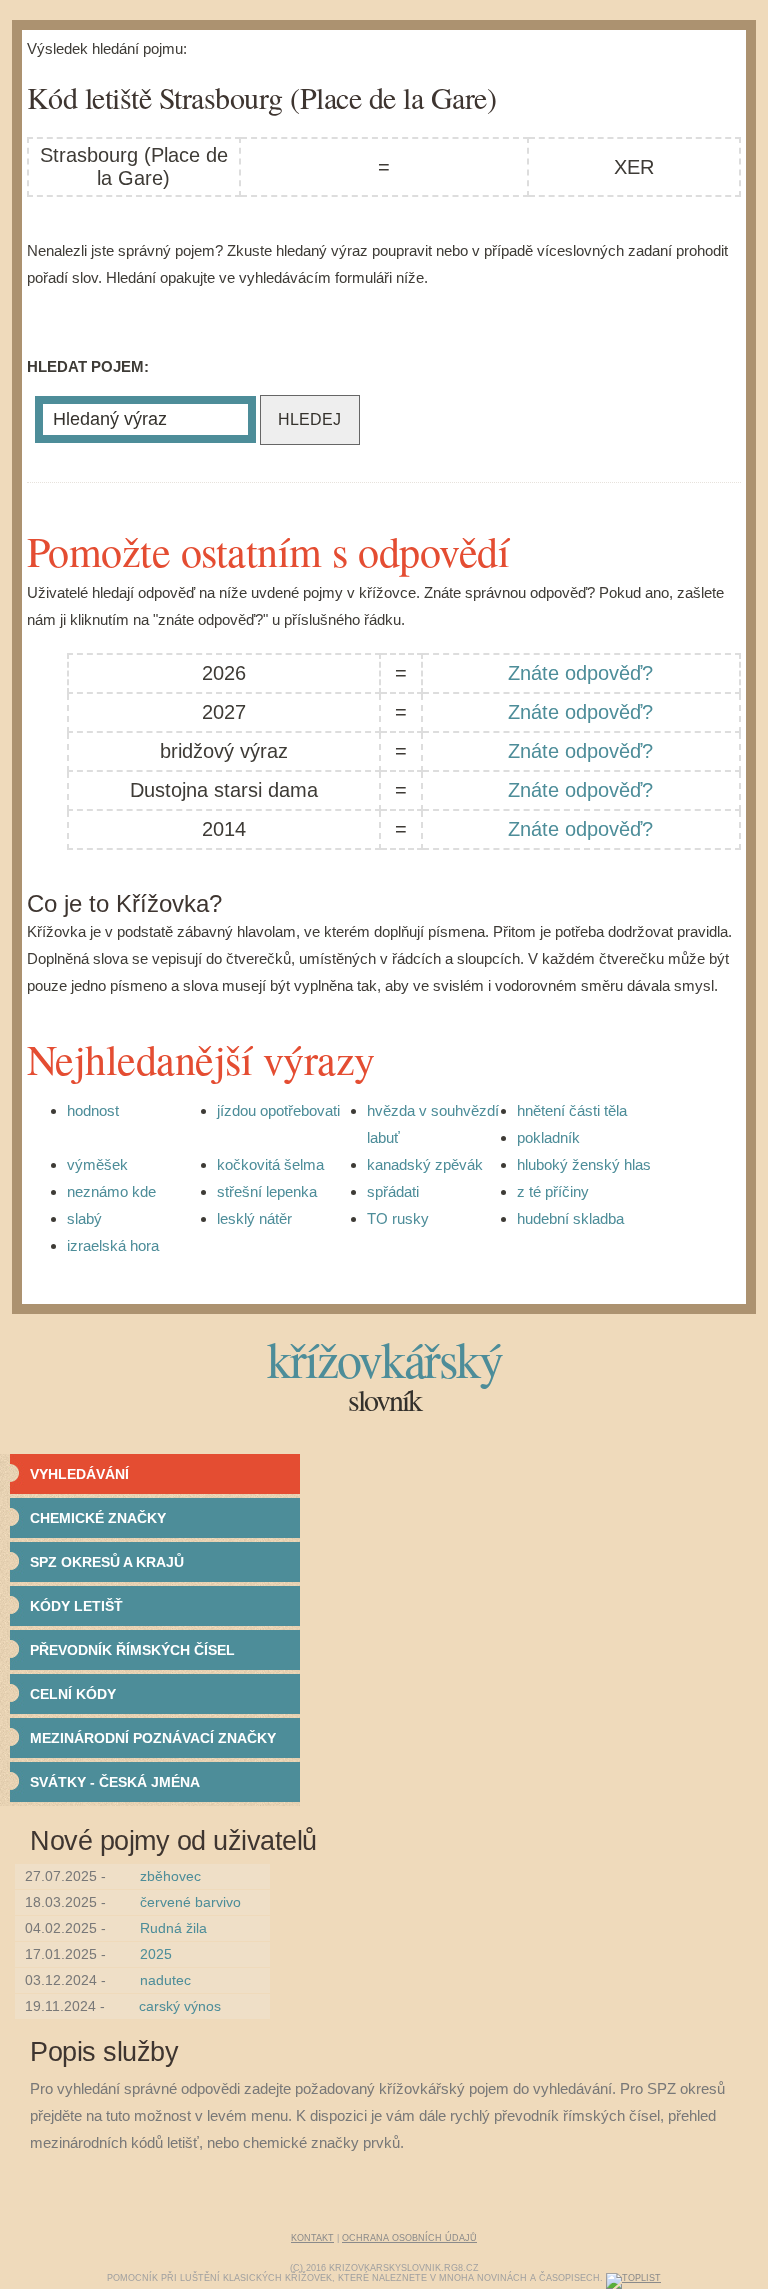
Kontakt (312, 2238)
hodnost (93, 1110)
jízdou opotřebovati (278, 1110)
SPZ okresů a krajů (107, 1562)
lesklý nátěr (254, 1218)
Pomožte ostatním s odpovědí (268, 551)
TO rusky (398, 1218)
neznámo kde (111, 1191)
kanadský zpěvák (425, 1164)
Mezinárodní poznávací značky (153, 1738)
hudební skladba (570, 1218)
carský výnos (180, 2006)
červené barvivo (190, 1902)
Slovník (384, 1399)
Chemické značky (98, 1518)
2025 (156, 1954)
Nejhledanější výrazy (201, 1059)
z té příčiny (553, 1191)
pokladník (548, 1137)
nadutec (165, 1980)
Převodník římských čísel (132, 1650)
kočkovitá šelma (270, 1164)
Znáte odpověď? (580, 673)
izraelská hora (113, 1245)
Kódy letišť (76, 1606)
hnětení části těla (572, 1110)
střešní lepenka (267, 1191)
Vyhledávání (79, 1474)
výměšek (97, 1164)
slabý (84, 1218)
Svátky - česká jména (115, 1782)
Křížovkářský (384, 1358)
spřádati (393, 1191)
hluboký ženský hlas (584, 1164)
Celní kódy (73, 1694)
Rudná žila (173, 1928)
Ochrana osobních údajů (409, 2238)
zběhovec (170, 1876)
